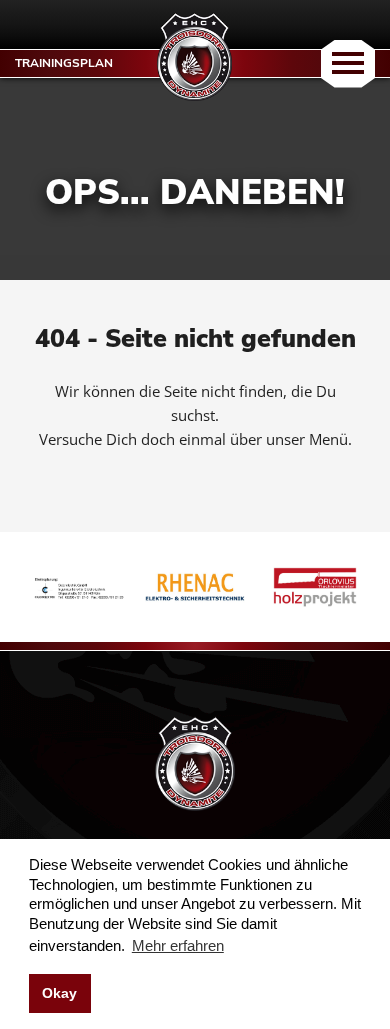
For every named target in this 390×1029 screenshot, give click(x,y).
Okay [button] (59, 993)
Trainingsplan (64, 63)
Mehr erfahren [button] (178, 945)
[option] (75, 587)
